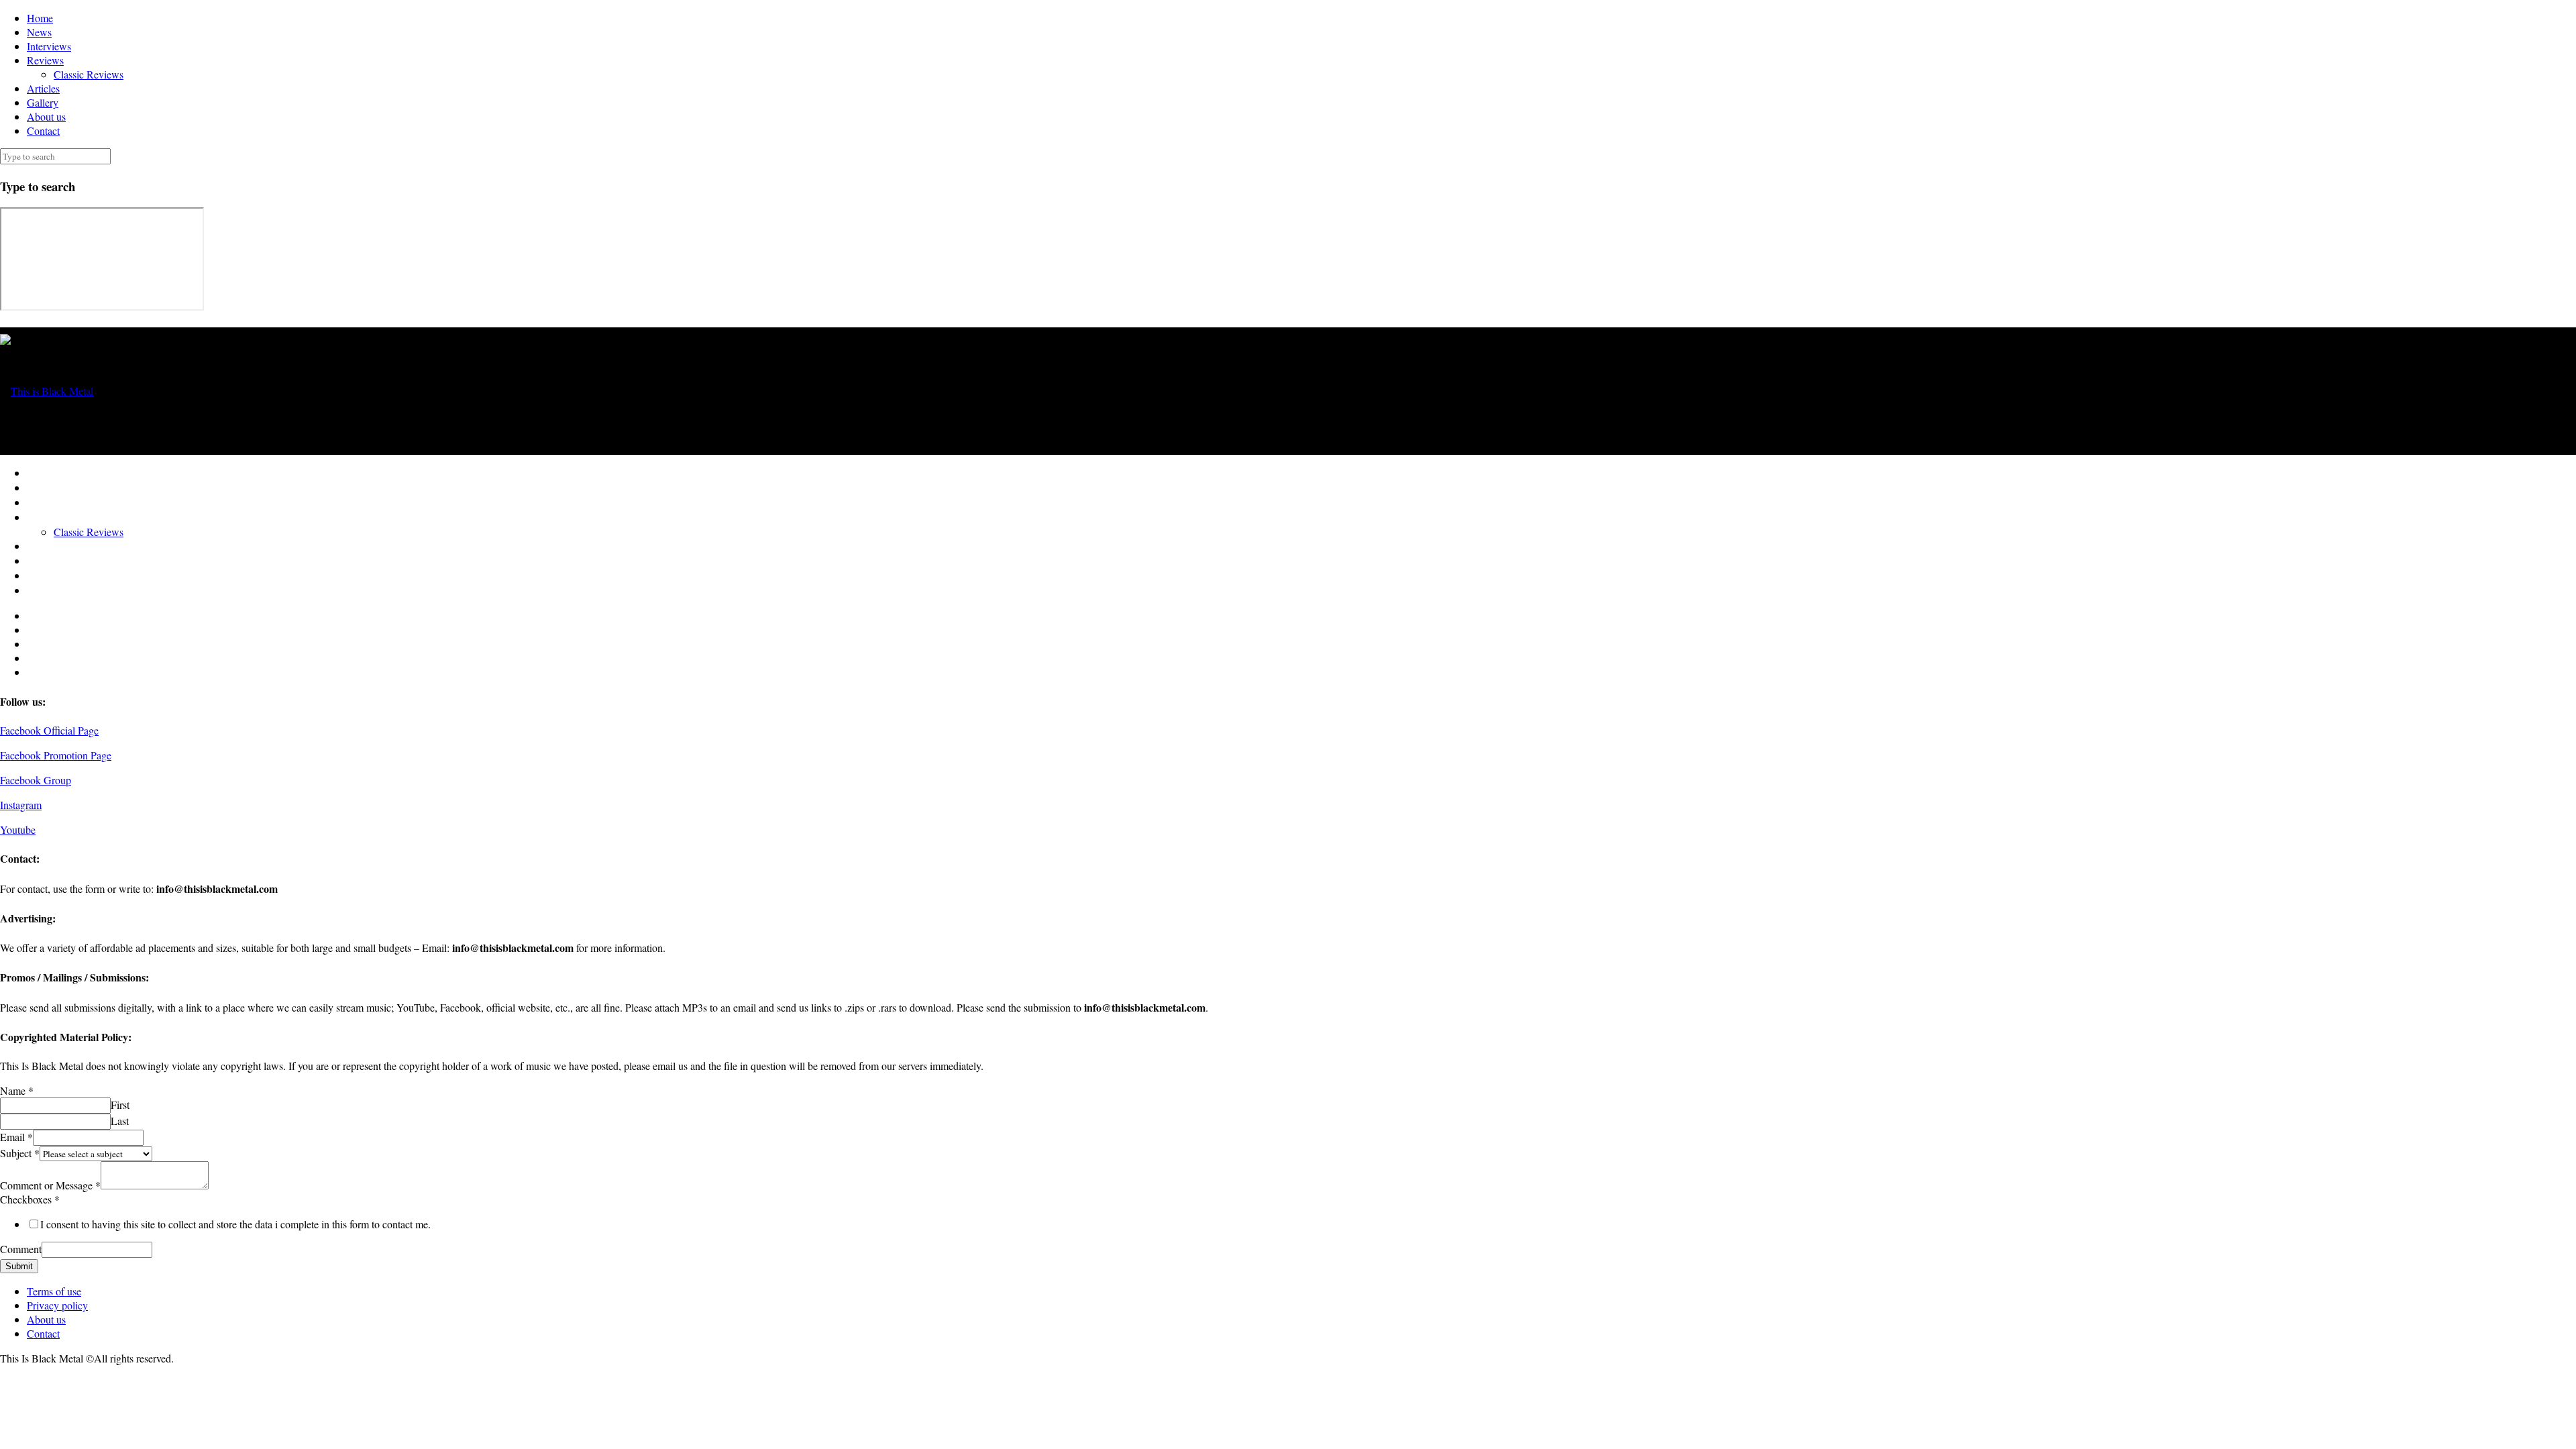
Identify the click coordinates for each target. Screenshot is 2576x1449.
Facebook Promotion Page (56, 755)
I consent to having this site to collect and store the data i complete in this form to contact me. (235, 1224)
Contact (43, 130)
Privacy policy (57, 1305)
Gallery (43, 102)
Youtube (18, 829)
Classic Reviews (89, 74)
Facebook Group (36, 780)
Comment (21, 1249)
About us (46, 116)
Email (16, 1137)
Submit (19, 1266)
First (120, 1105)
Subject (20, 1153)
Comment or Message (50, 1185)
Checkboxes (30, 1199)
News (39, 32)
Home (40, 18)
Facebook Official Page (49, 730)
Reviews (45, 60)
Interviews (49, 46)
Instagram (21, 805)
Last (120, 1121)
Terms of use (54, 1291)
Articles (43, 88)
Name (17, 1090)
